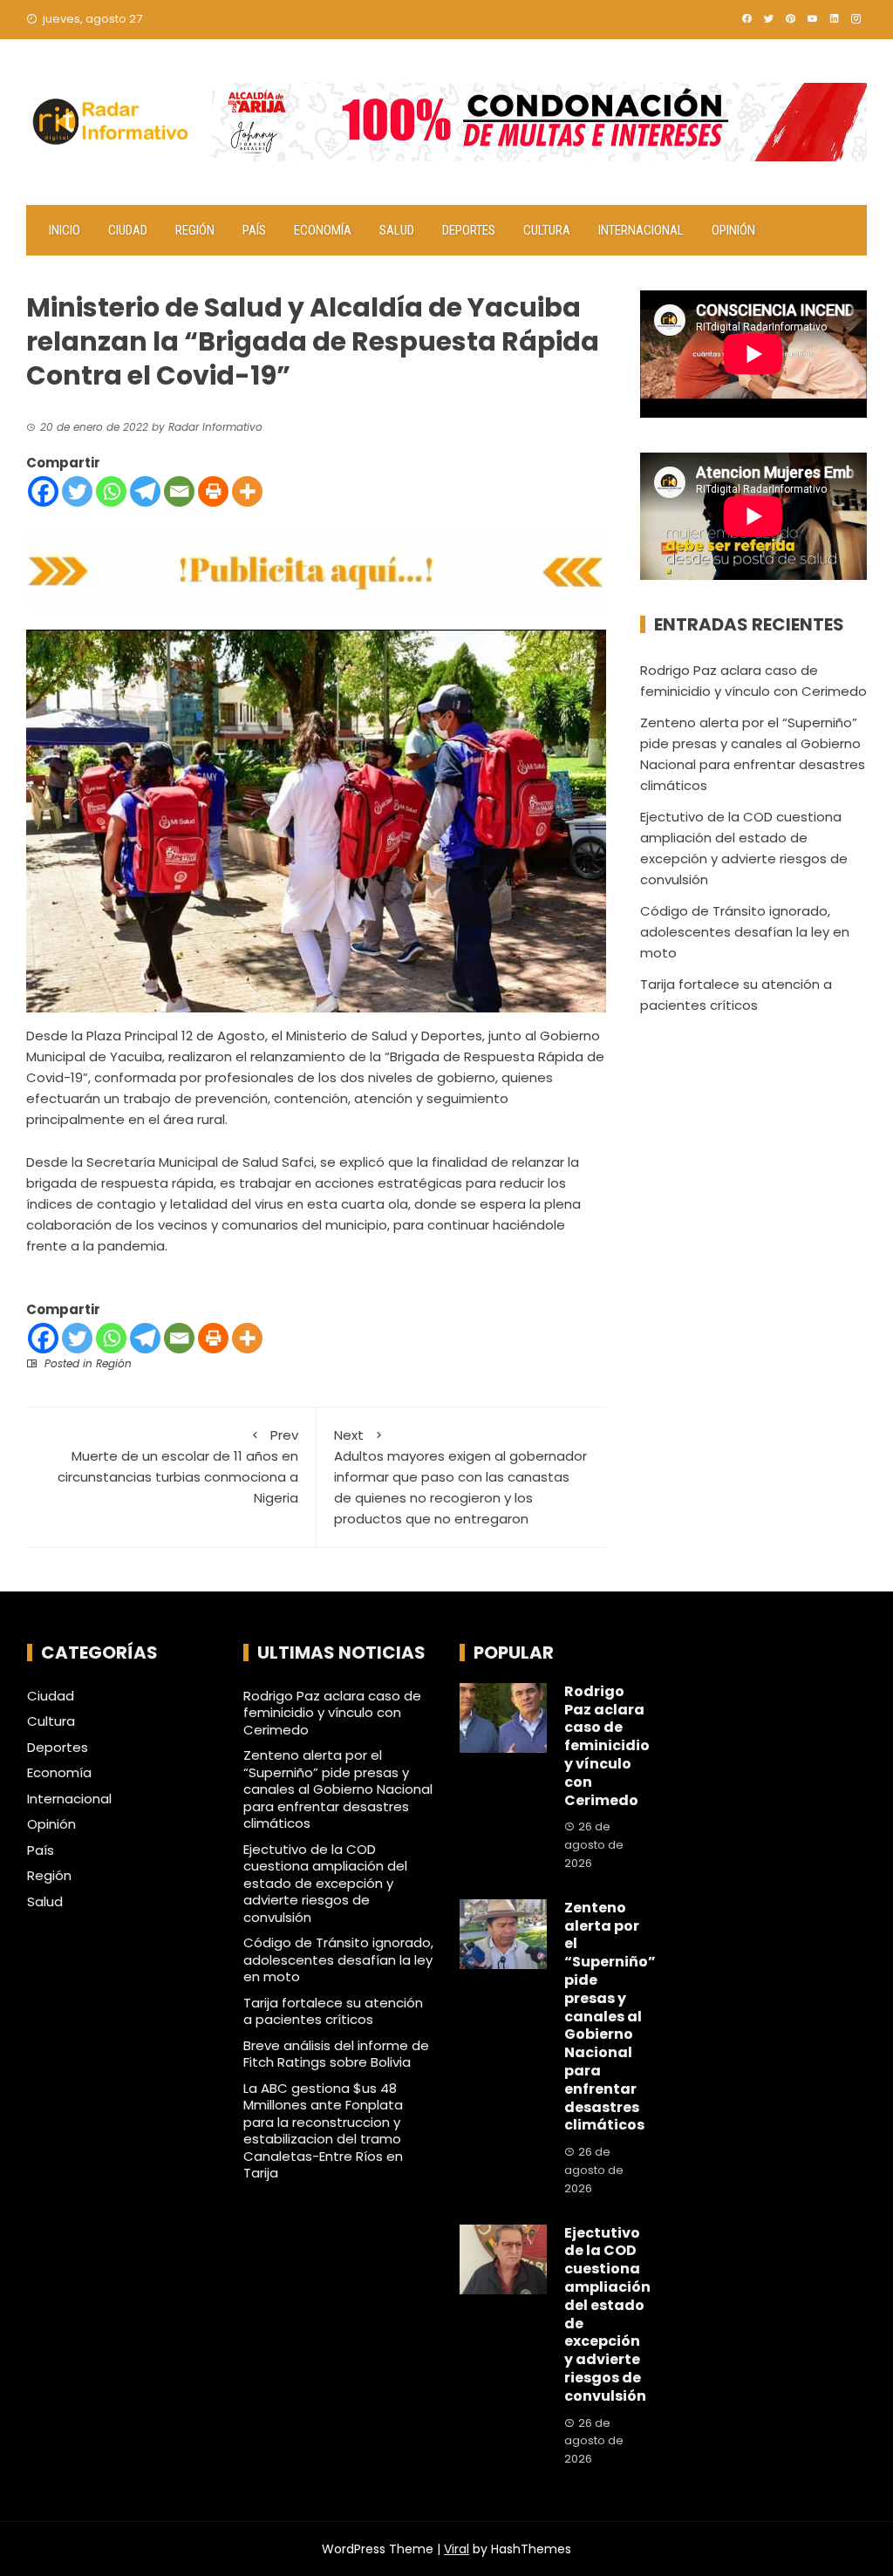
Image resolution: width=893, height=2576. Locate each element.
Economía (323, 230)
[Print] (213, 491)
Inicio (65, 230)
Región (195, 230)
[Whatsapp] (111, 491)
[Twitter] (77, 491)
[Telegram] (145, 491)
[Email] (179, 491)
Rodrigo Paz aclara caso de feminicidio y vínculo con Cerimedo (332, 1713)
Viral (457, 2549)
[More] (247, 491)
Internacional (641, 230)
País (254, 230)
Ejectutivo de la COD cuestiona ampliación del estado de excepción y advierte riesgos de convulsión (325, 1883)
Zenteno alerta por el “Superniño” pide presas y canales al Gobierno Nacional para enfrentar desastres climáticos (338, 1789)
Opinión (733, 230)
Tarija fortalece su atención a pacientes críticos (333, 2011)
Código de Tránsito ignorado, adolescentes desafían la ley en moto (745, 932)
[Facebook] (43, 491)
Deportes (469, 230)
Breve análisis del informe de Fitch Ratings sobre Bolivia (336, 2054)
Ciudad (128, 230)
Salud (397, 230)
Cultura (547, 230)
